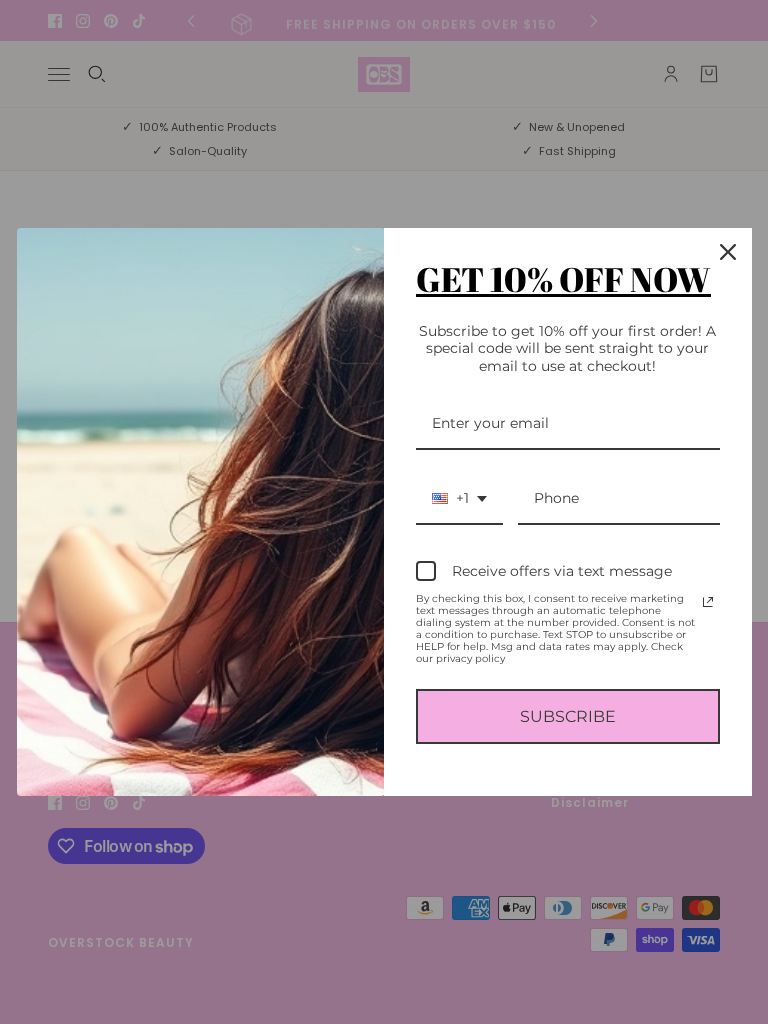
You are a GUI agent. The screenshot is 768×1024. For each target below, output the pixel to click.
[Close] (728, 252)
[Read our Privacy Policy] (708, 602)
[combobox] (459, 499)
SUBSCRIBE (568, 716)
